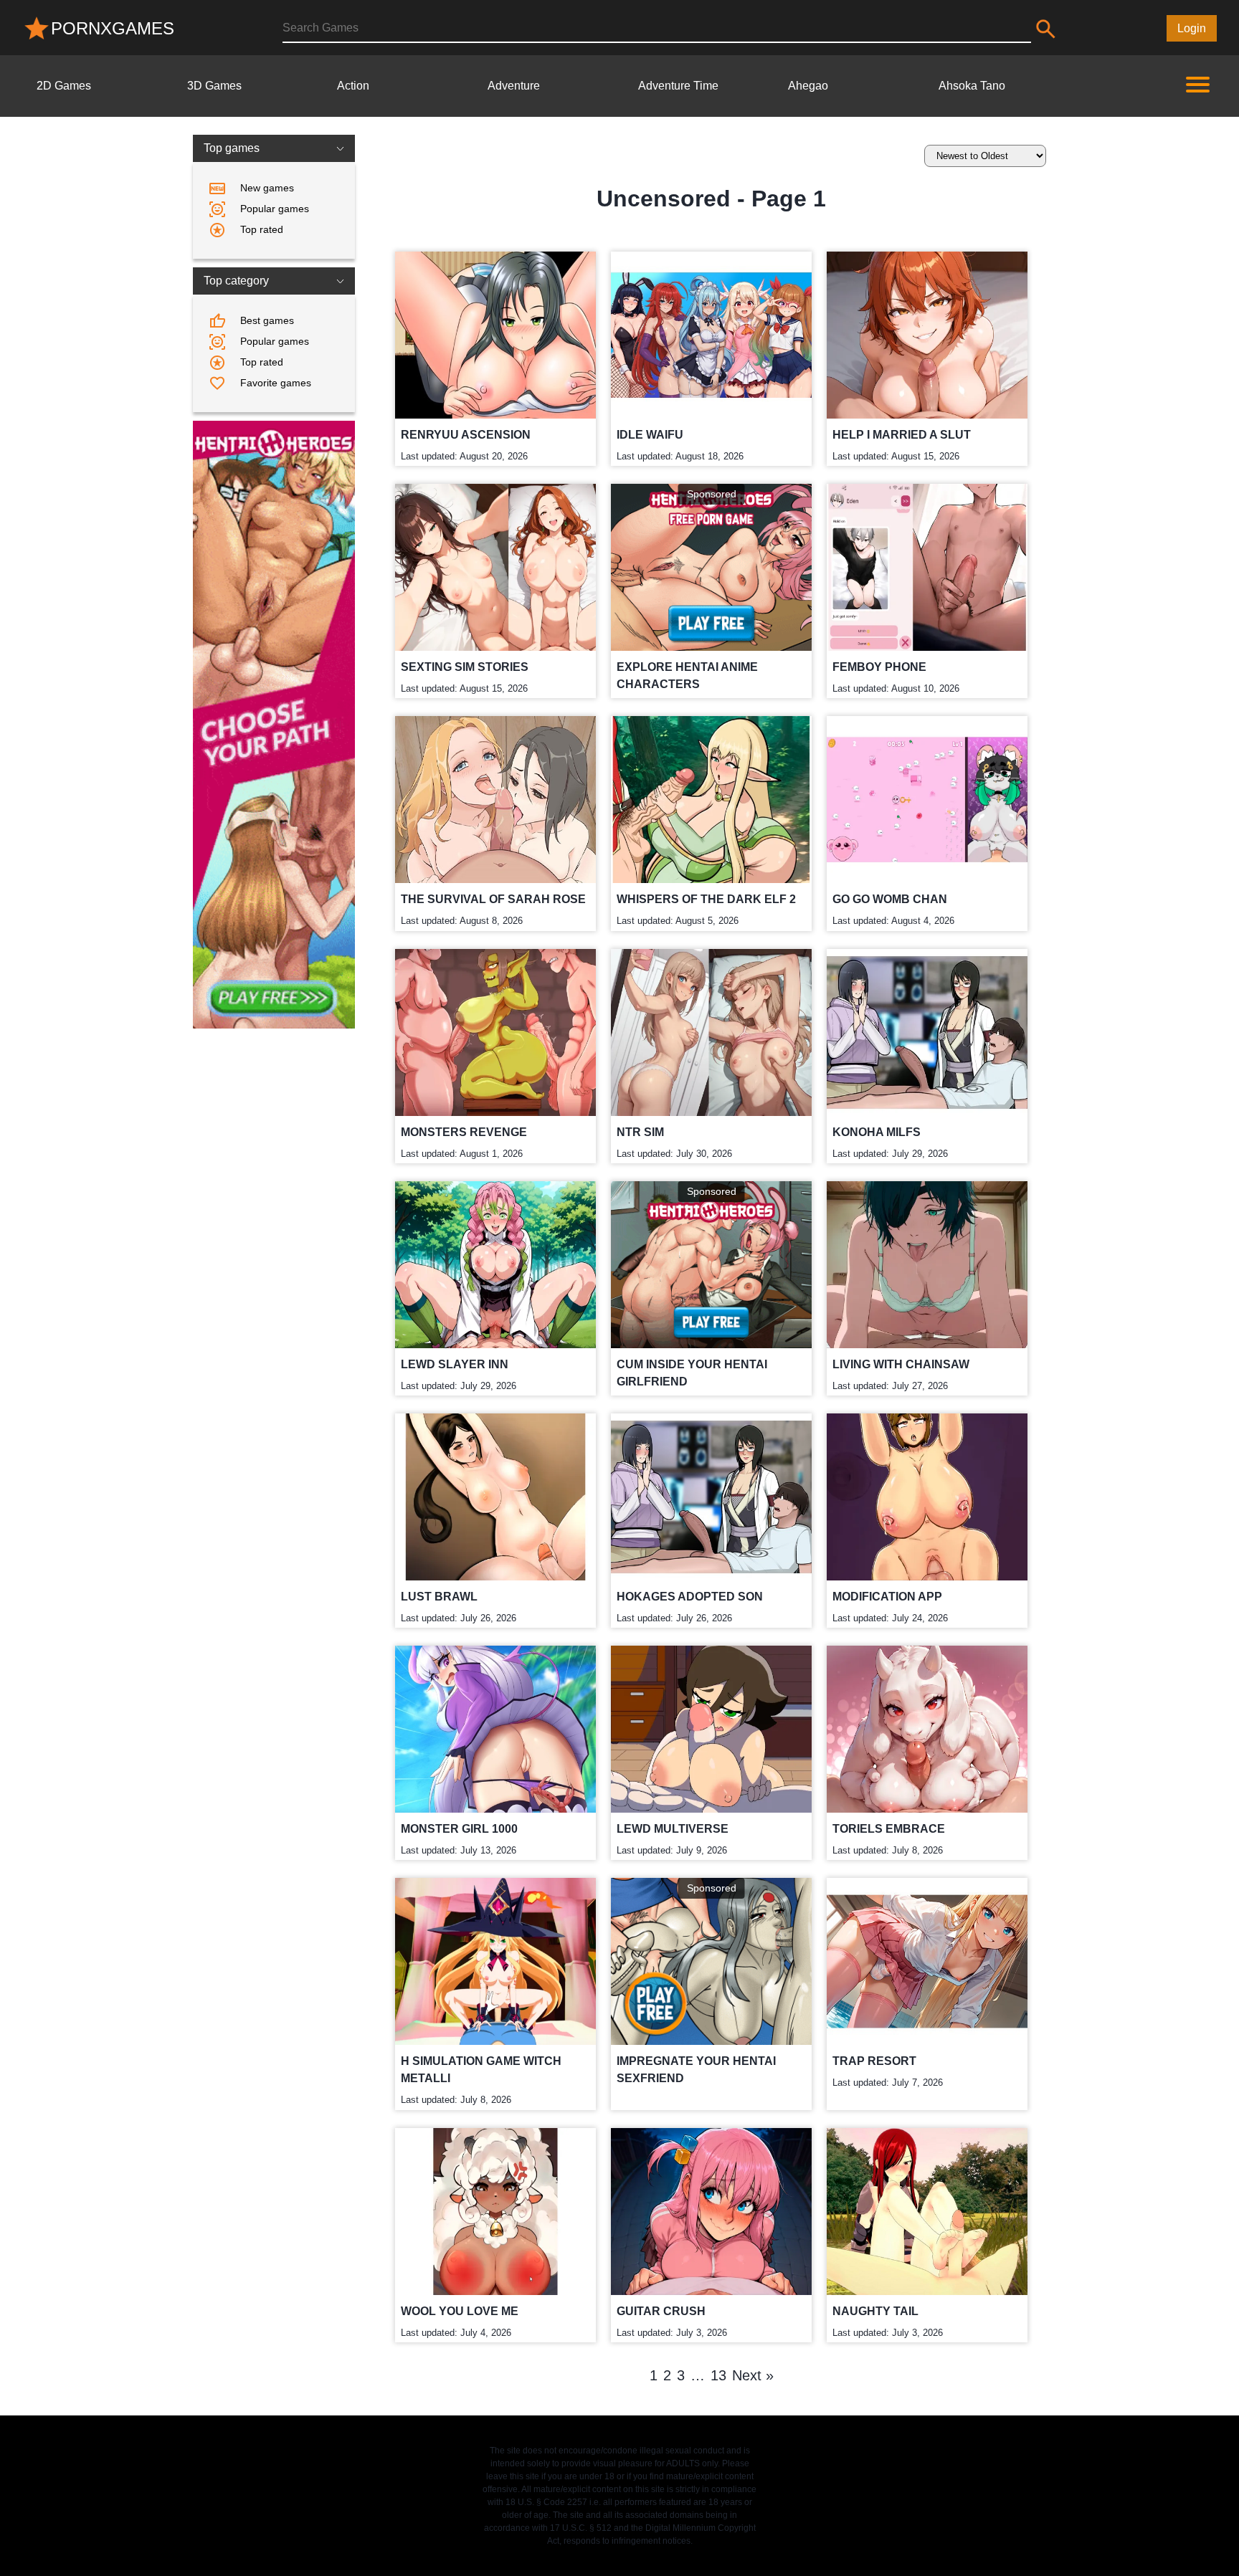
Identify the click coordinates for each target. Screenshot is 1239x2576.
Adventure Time (678, 86)
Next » (753, 2375)
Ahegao (808, 86)
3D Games (214, 86)
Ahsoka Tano (972, 86)
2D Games (64, 86)
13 (718, 2375)
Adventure (514, 86)
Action (353, 86)
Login (1192, 28)
